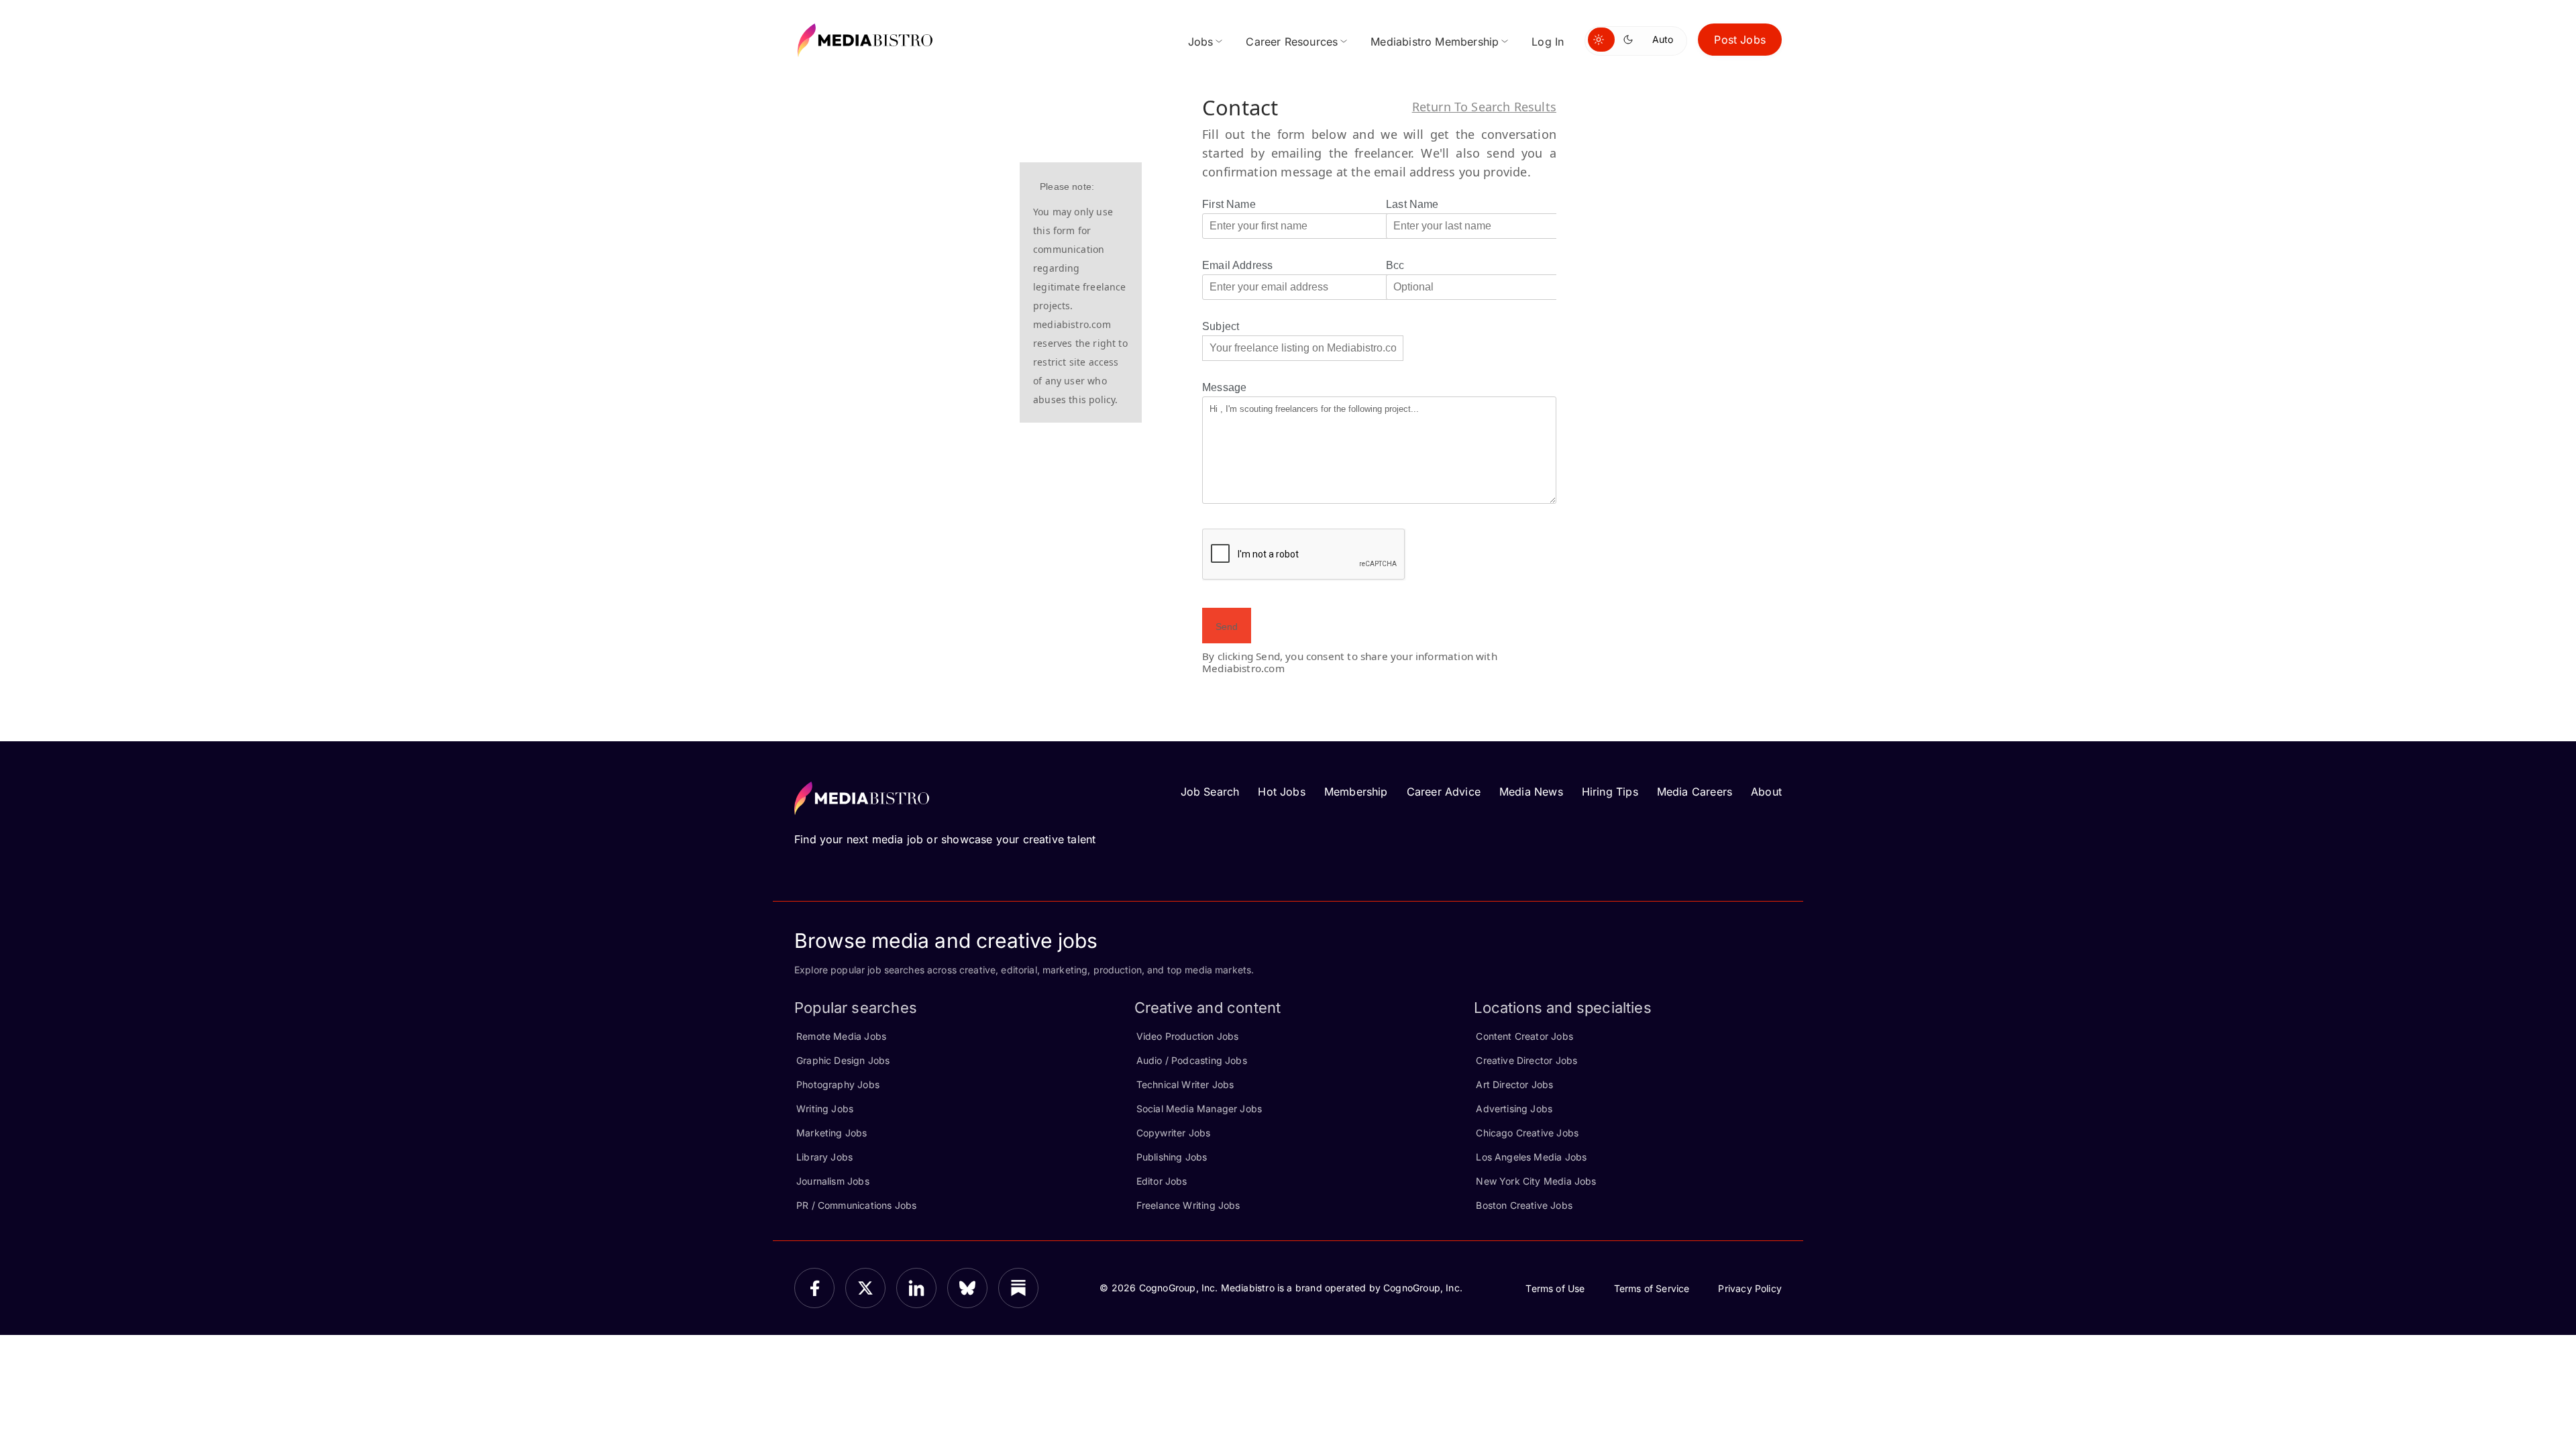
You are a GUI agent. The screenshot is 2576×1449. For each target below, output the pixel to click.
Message (1224, 387)
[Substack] (1018, 1288)
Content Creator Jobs (1524, 1036)
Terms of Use (1555, 1288)
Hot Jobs (1281, 792)
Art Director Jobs (1514, 1084)
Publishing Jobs (1172, 1157)
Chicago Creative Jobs (1527, 1133)
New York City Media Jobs (1536, 1181)
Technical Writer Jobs (1185, 1084)
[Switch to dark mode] (1631, 40)
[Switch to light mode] (1601, 40)
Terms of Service (1652, 1288)
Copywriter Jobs (1174, 1133)
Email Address (1237, 265)
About (1766, 792)
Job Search (1210, 792)
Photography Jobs (838, 1084)
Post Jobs (1740, 40)
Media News (1531, 792)
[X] (865, 1288)
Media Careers (1695, 792)
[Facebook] (814, 1288)
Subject (1221, 326)
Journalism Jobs (833, 1181)
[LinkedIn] (916, 1288)
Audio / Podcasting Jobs (1192, 1060)
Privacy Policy (1750, 1288)
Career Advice (1444, 792)
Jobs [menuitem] (1201, 42)
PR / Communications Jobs (856, 1205)
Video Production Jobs (1188, 1036)
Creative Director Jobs (1526, 1060)
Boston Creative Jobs (1524, 1205)
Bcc (1395, 265)
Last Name (1412, 204)
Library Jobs (824, 1157)
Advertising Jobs (1514, 1109)
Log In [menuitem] (1548, 42)
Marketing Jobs (832, 1133)
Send (1227, 627)
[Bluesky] (967, 1288)
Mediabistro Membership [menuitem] (1435, 42)
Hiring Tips (1610, 792)
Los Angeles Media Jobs (1531, 1157)
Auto (1663, 39)
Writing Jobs (825, 1109)
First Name (1229, 204)
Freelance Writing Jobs (1188, 1205)
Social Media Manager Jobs (1199, 1109)
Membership (1356, 792)
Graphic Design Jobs (843, 1060)
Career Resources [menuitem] (1292, 42)
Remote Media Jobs (841, 1036)
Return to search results (1484, 107)
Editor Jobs (1162, 1181)
